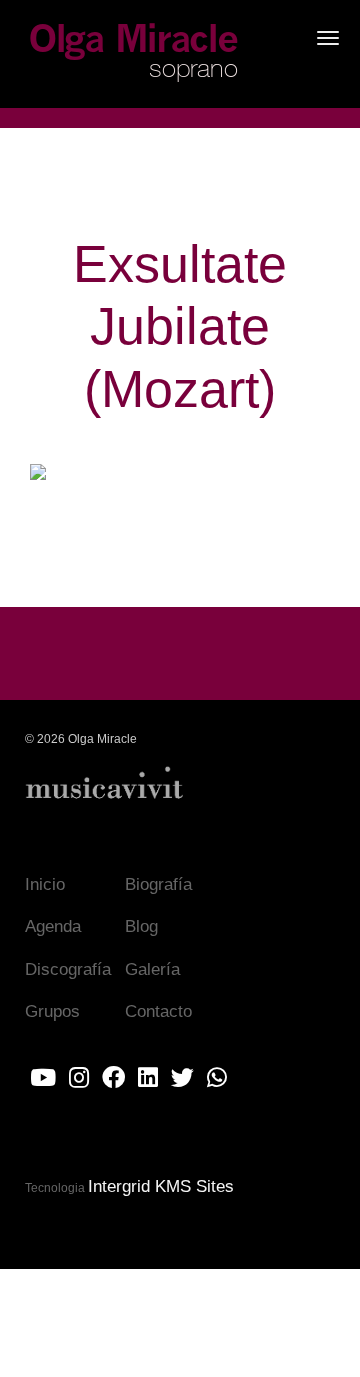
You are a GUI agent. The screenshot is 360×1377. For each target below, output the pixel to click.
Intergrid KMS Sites (161, 1186)
